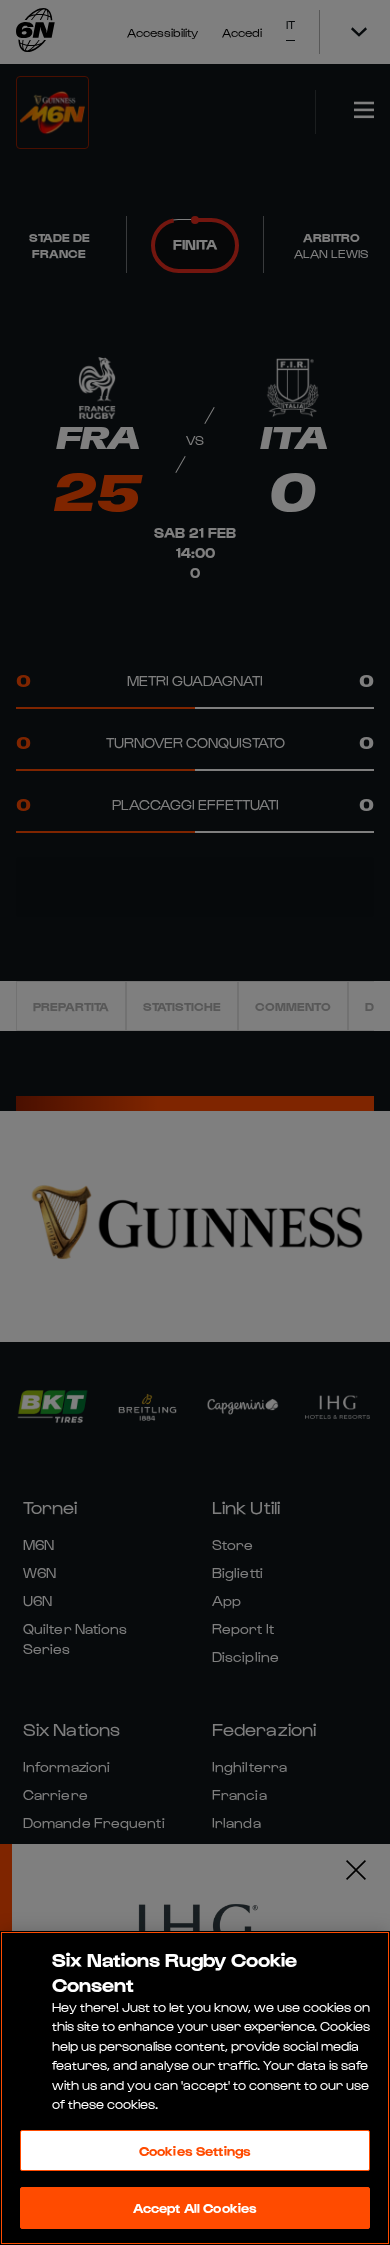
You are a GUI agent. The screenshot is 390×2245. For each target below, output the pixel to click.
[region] (195, 2088)
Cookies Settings (195, 2150)
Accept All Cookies (195, 2207)
